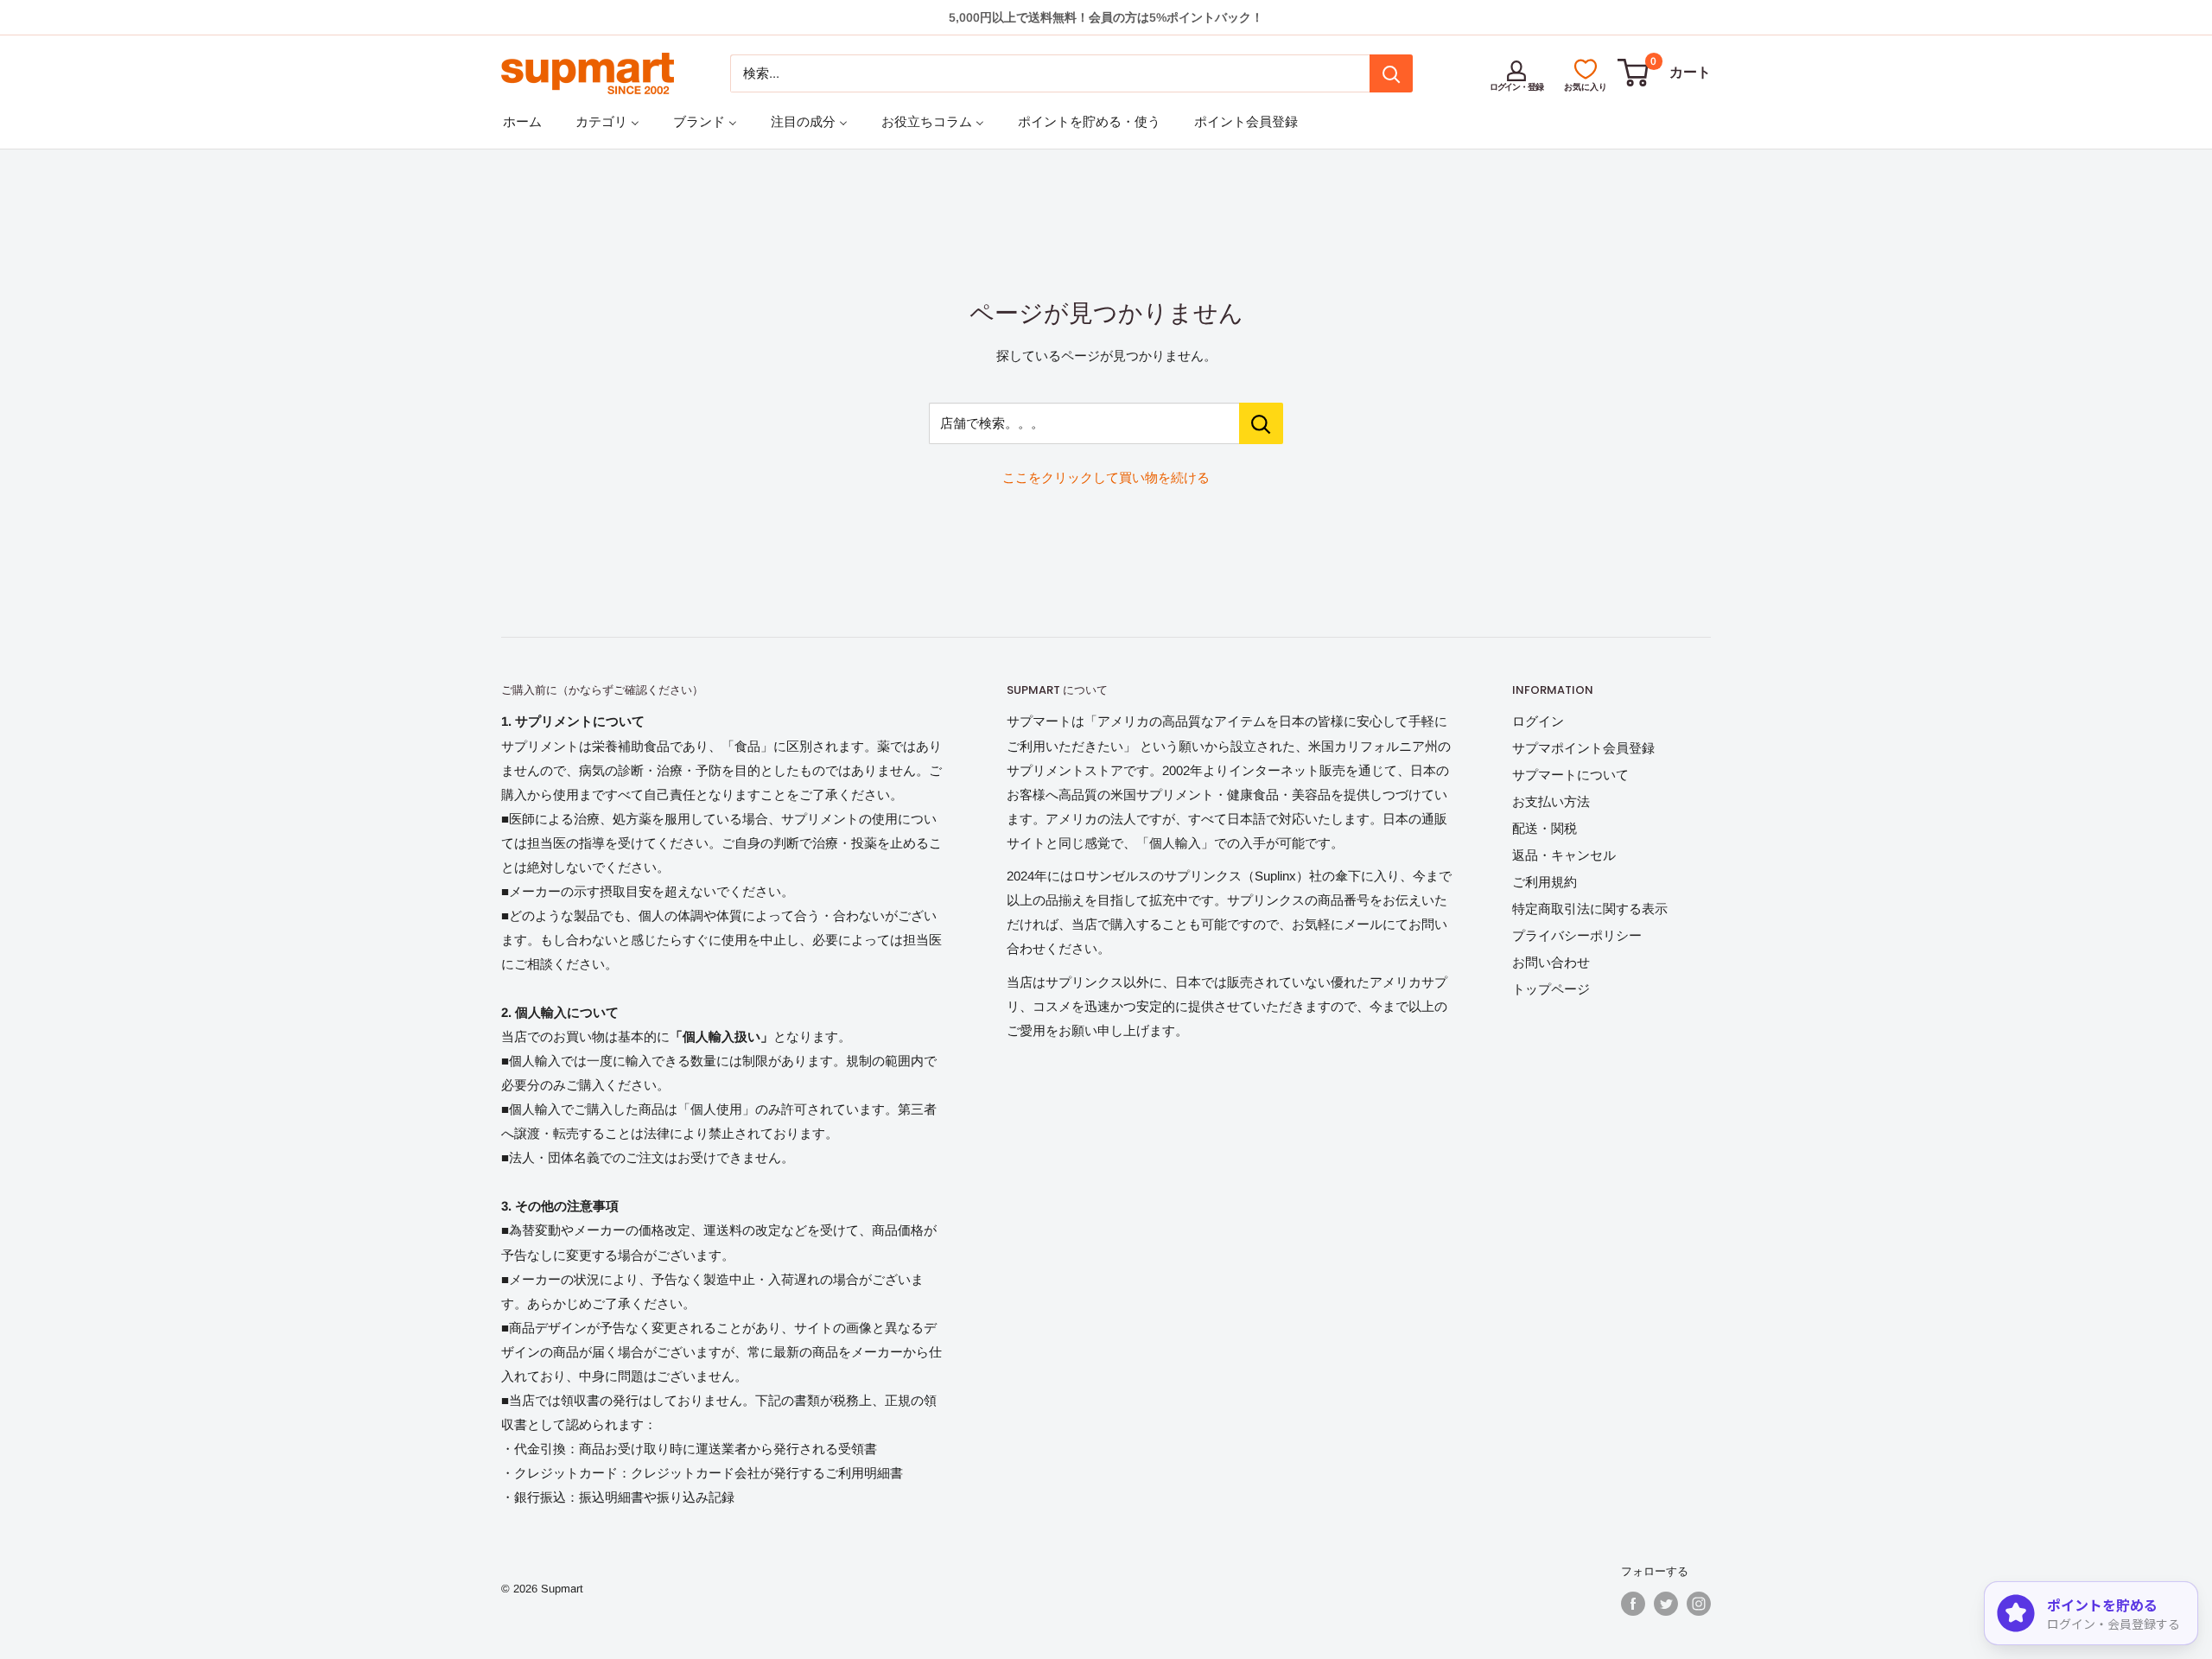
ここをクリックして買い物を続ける (1106, 477)
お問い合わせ (1551, 962)
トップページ (1551, 989)
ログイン (1538, 721)
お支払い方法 (1551, 801)
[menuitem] (522, 121)
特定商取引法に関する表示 (1590, 909)
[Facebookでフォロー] (1633, 1604)
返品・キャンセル (1564, 855)
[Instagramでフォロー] (1699, 1604)
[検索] (1391, 73)
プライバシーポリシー (1577, 935)
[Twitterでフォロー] (1666, 1604)
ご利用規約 (1545, 882)
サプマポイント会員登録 (1583, 748)
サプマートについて (1570, 775)
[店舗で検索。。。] (1261, 423)
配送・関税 (1545, 828)
